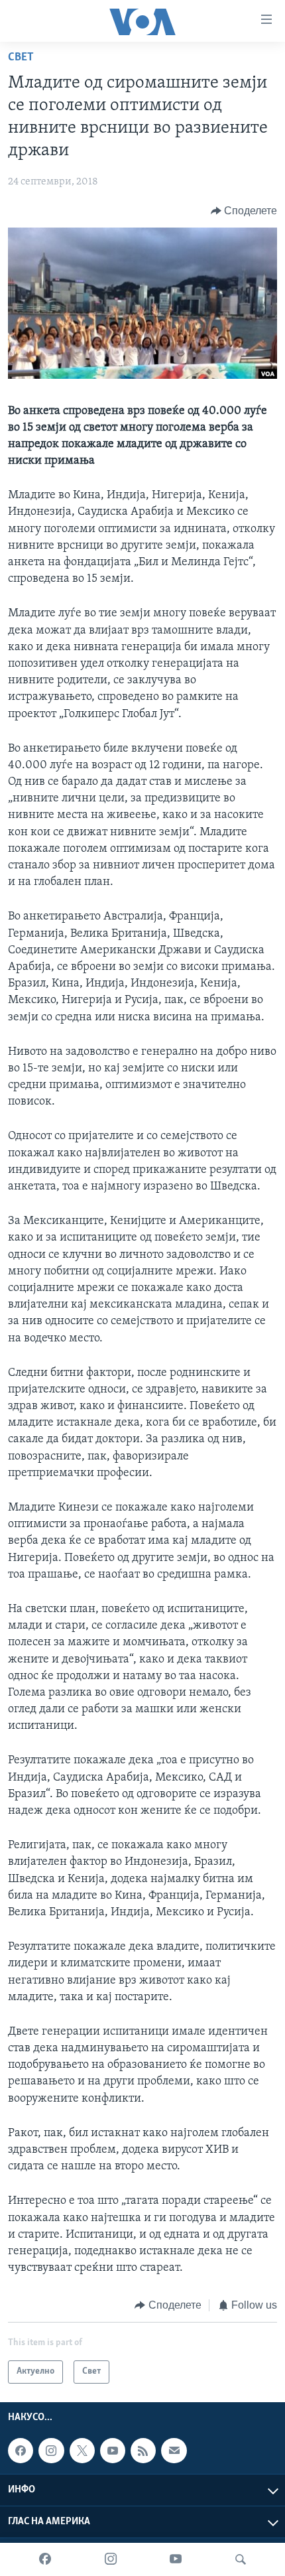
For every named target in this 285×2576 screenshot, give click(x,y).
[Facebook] (45, 2559)
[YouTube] (176, 2559)
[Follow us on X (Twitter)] (82, 2451)
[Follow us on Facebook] (21, 2451)
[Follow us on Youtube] (113, 2451)
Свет (21, 58)
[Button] (244, 211)
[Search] (241, 2559)
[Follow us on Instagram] (51, 2451)
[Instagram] (111, 2559)
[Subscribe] (174, 2451)
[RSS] (143, 2451)
